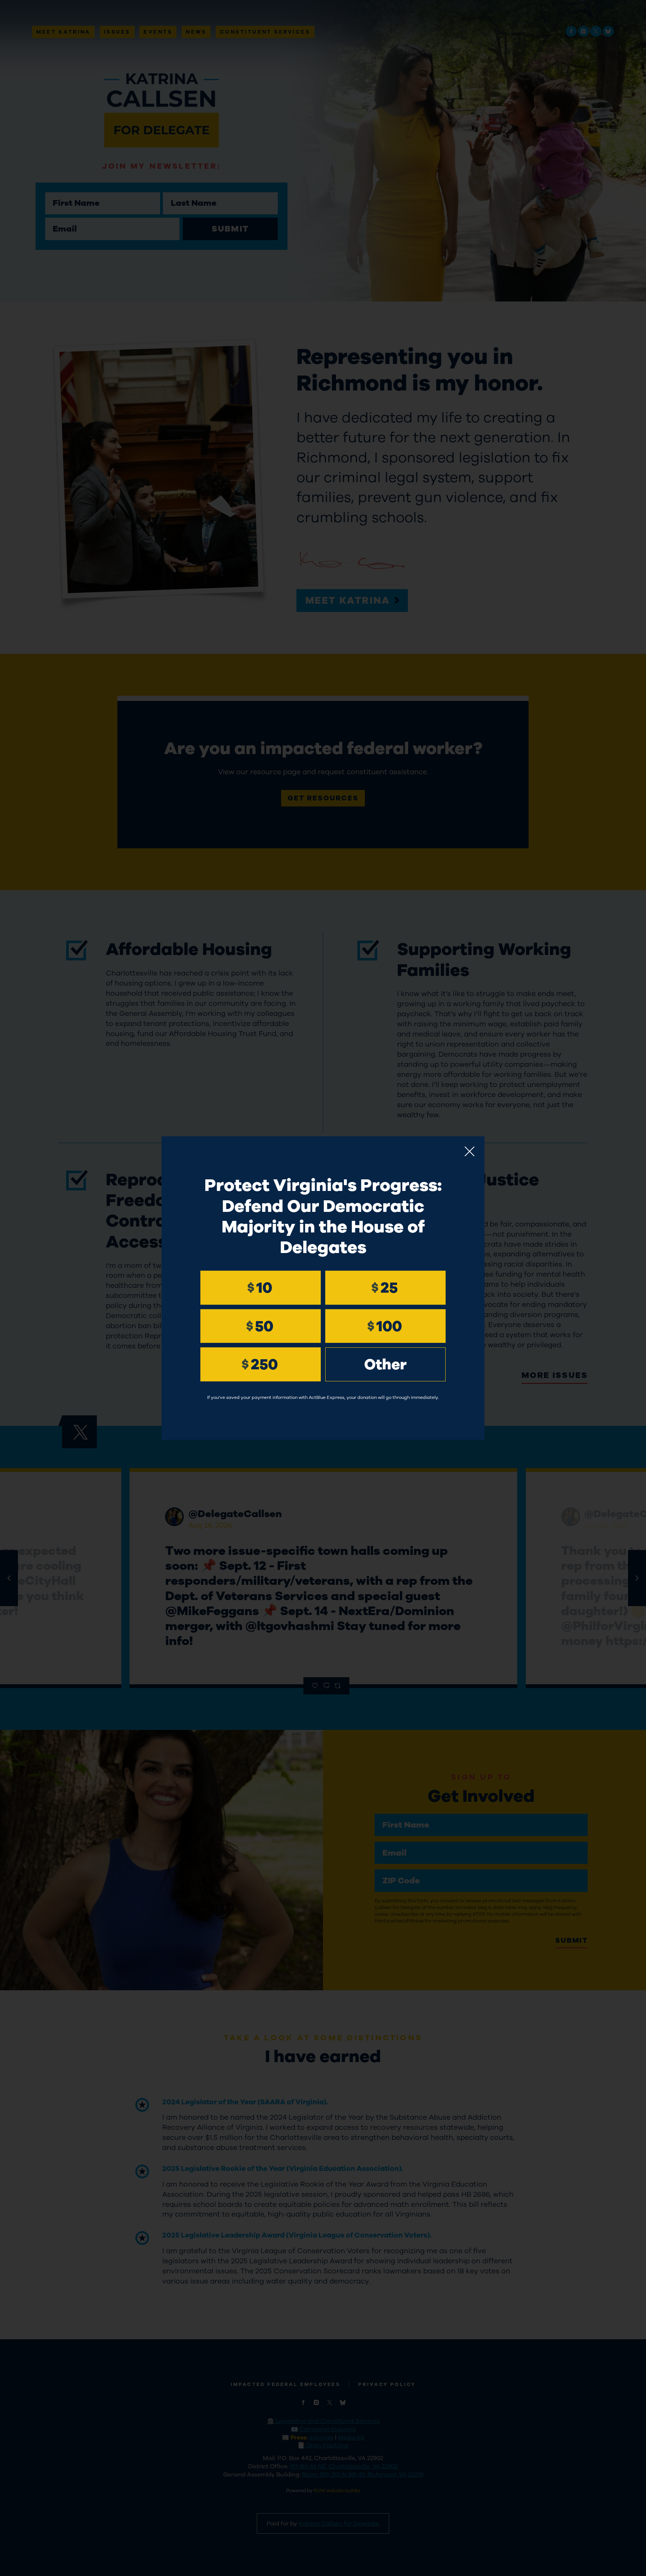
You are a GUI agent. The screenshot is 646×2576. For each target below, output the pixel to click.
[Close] (470, 1151)
